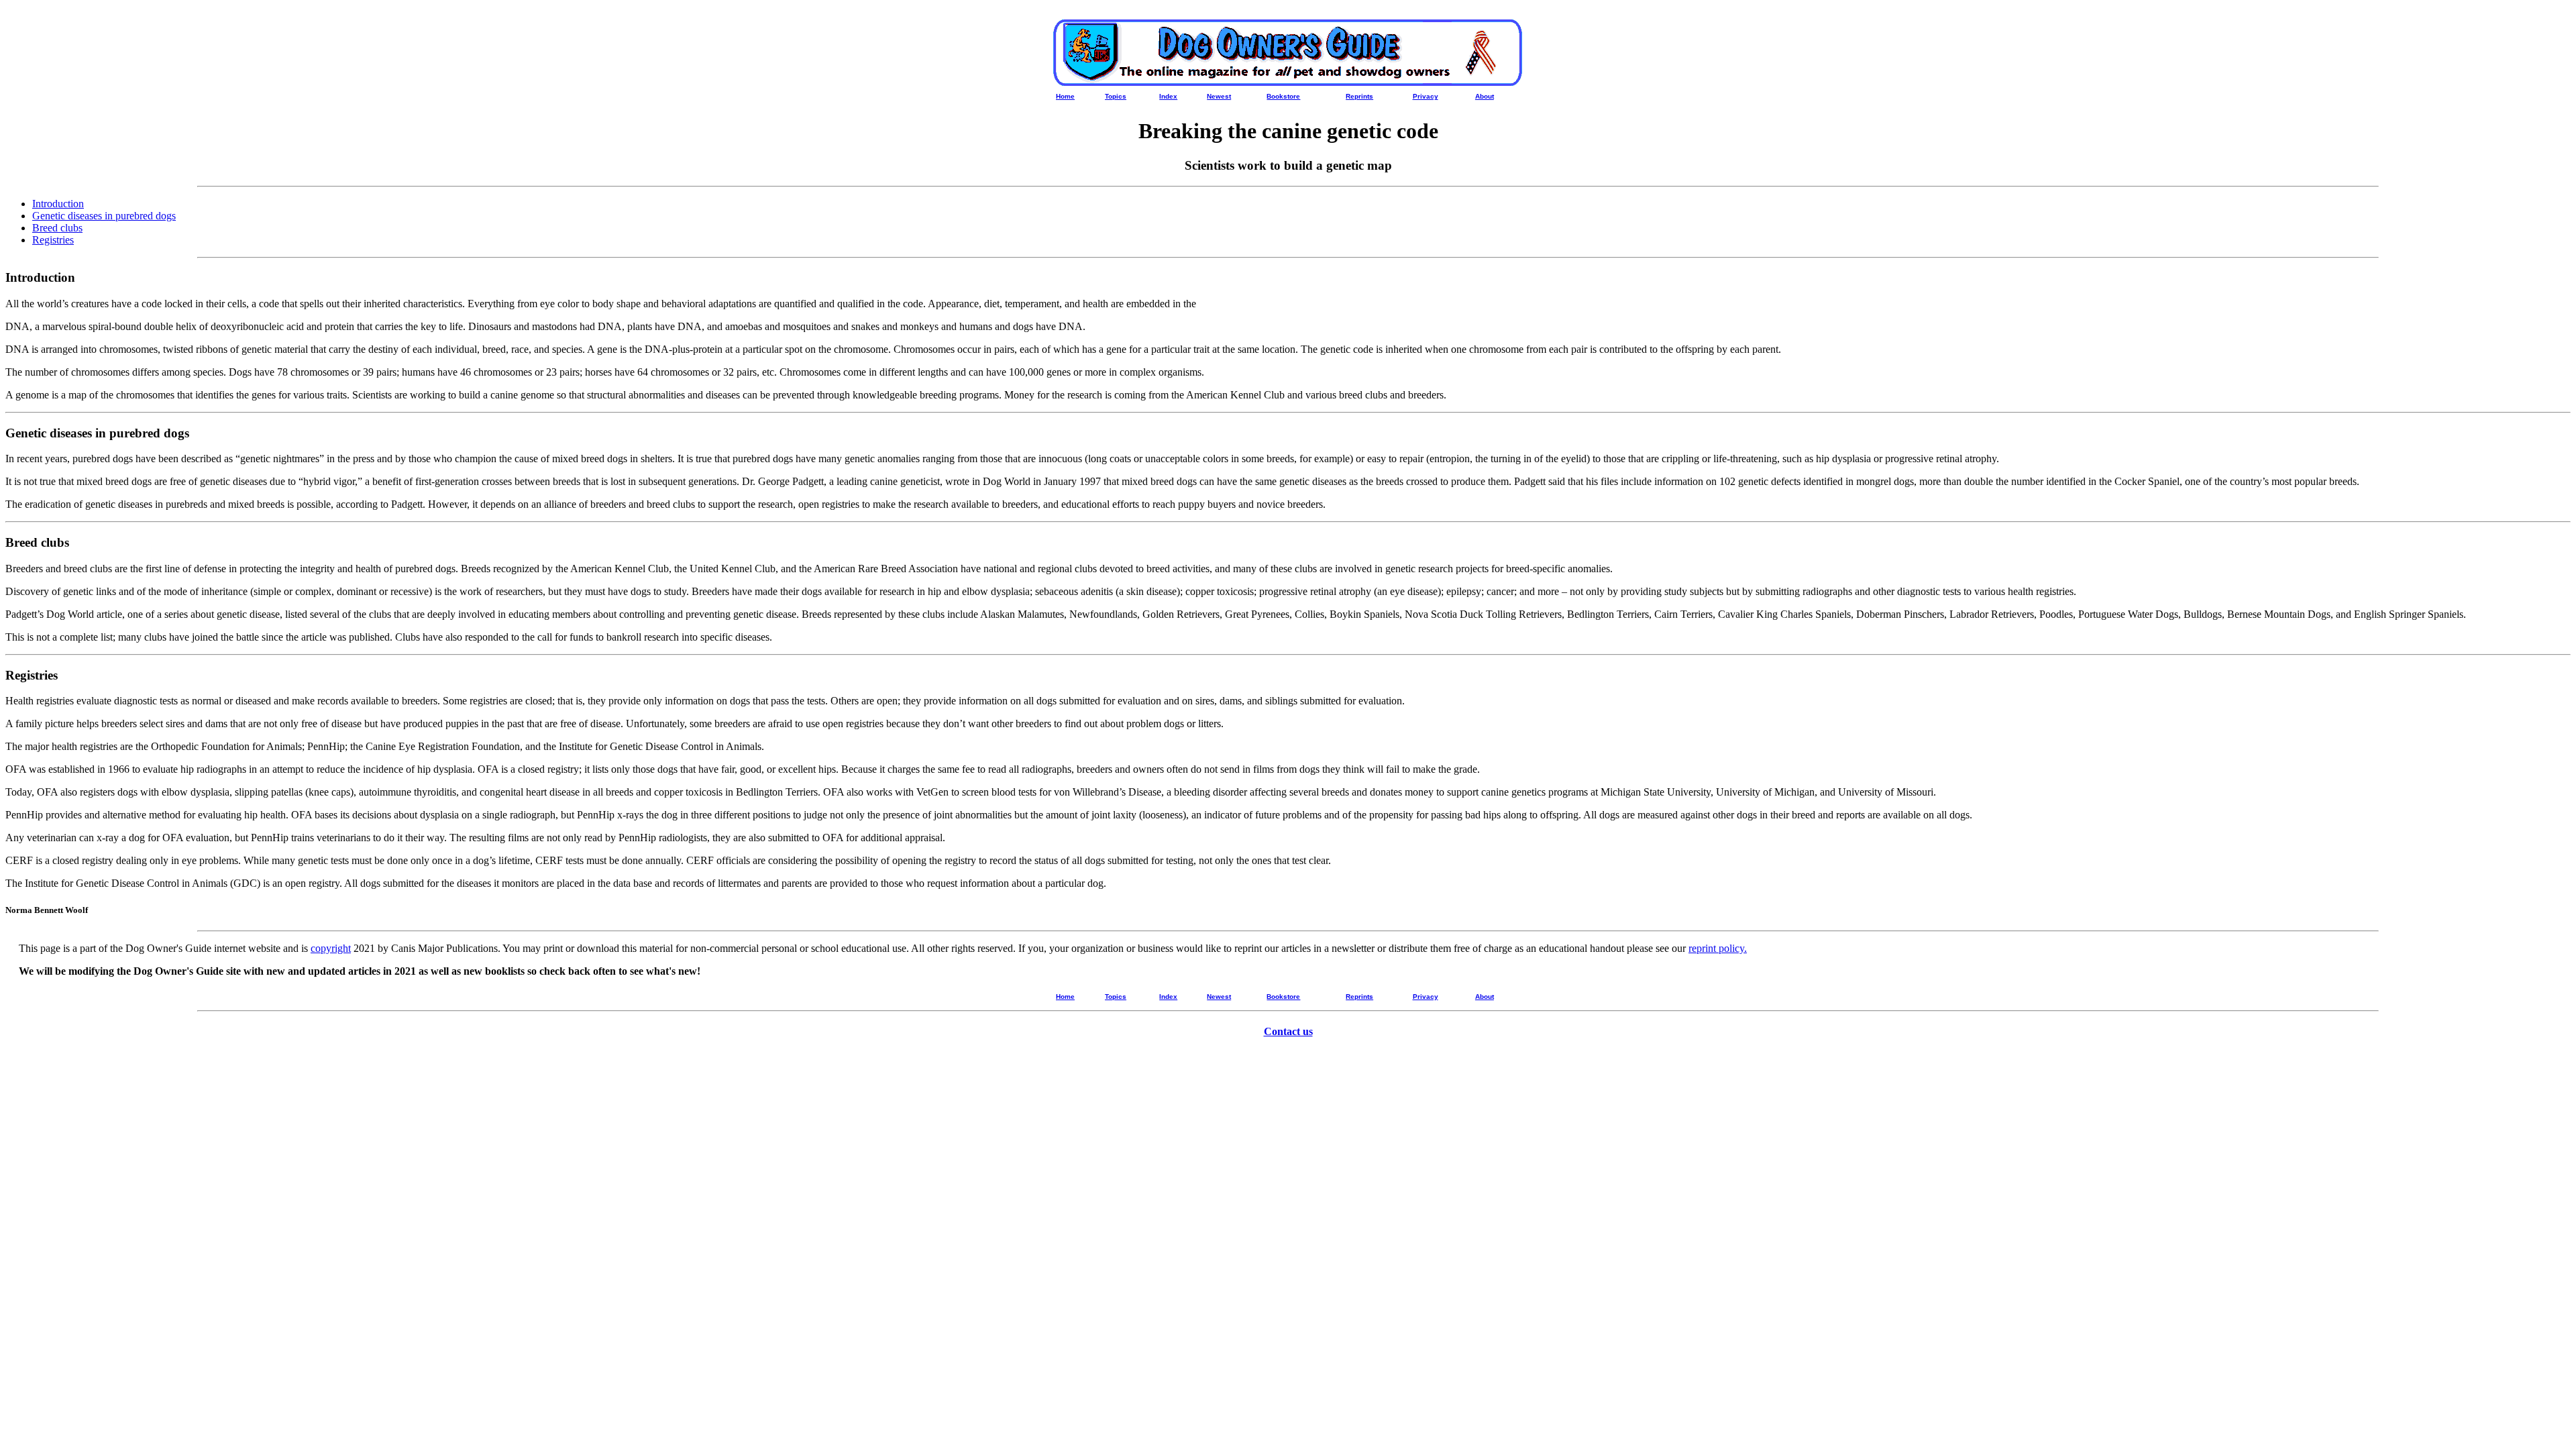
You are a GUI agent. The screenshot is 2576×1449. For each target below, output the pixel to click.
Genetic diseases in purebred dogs (104, 216)
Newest (1219, 96)
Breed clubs (57, 228)
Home (1065, 96)
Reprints (1359, 96)
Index (1168, 96)
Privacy (1426, 96)
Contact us (1288, 1031)
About (1485, 96)
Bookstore (1283, 96)
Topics (1116, 96)
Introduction (58, 204)
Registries (53, 240)
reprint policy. (1718, 948)
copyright (331, 948)
